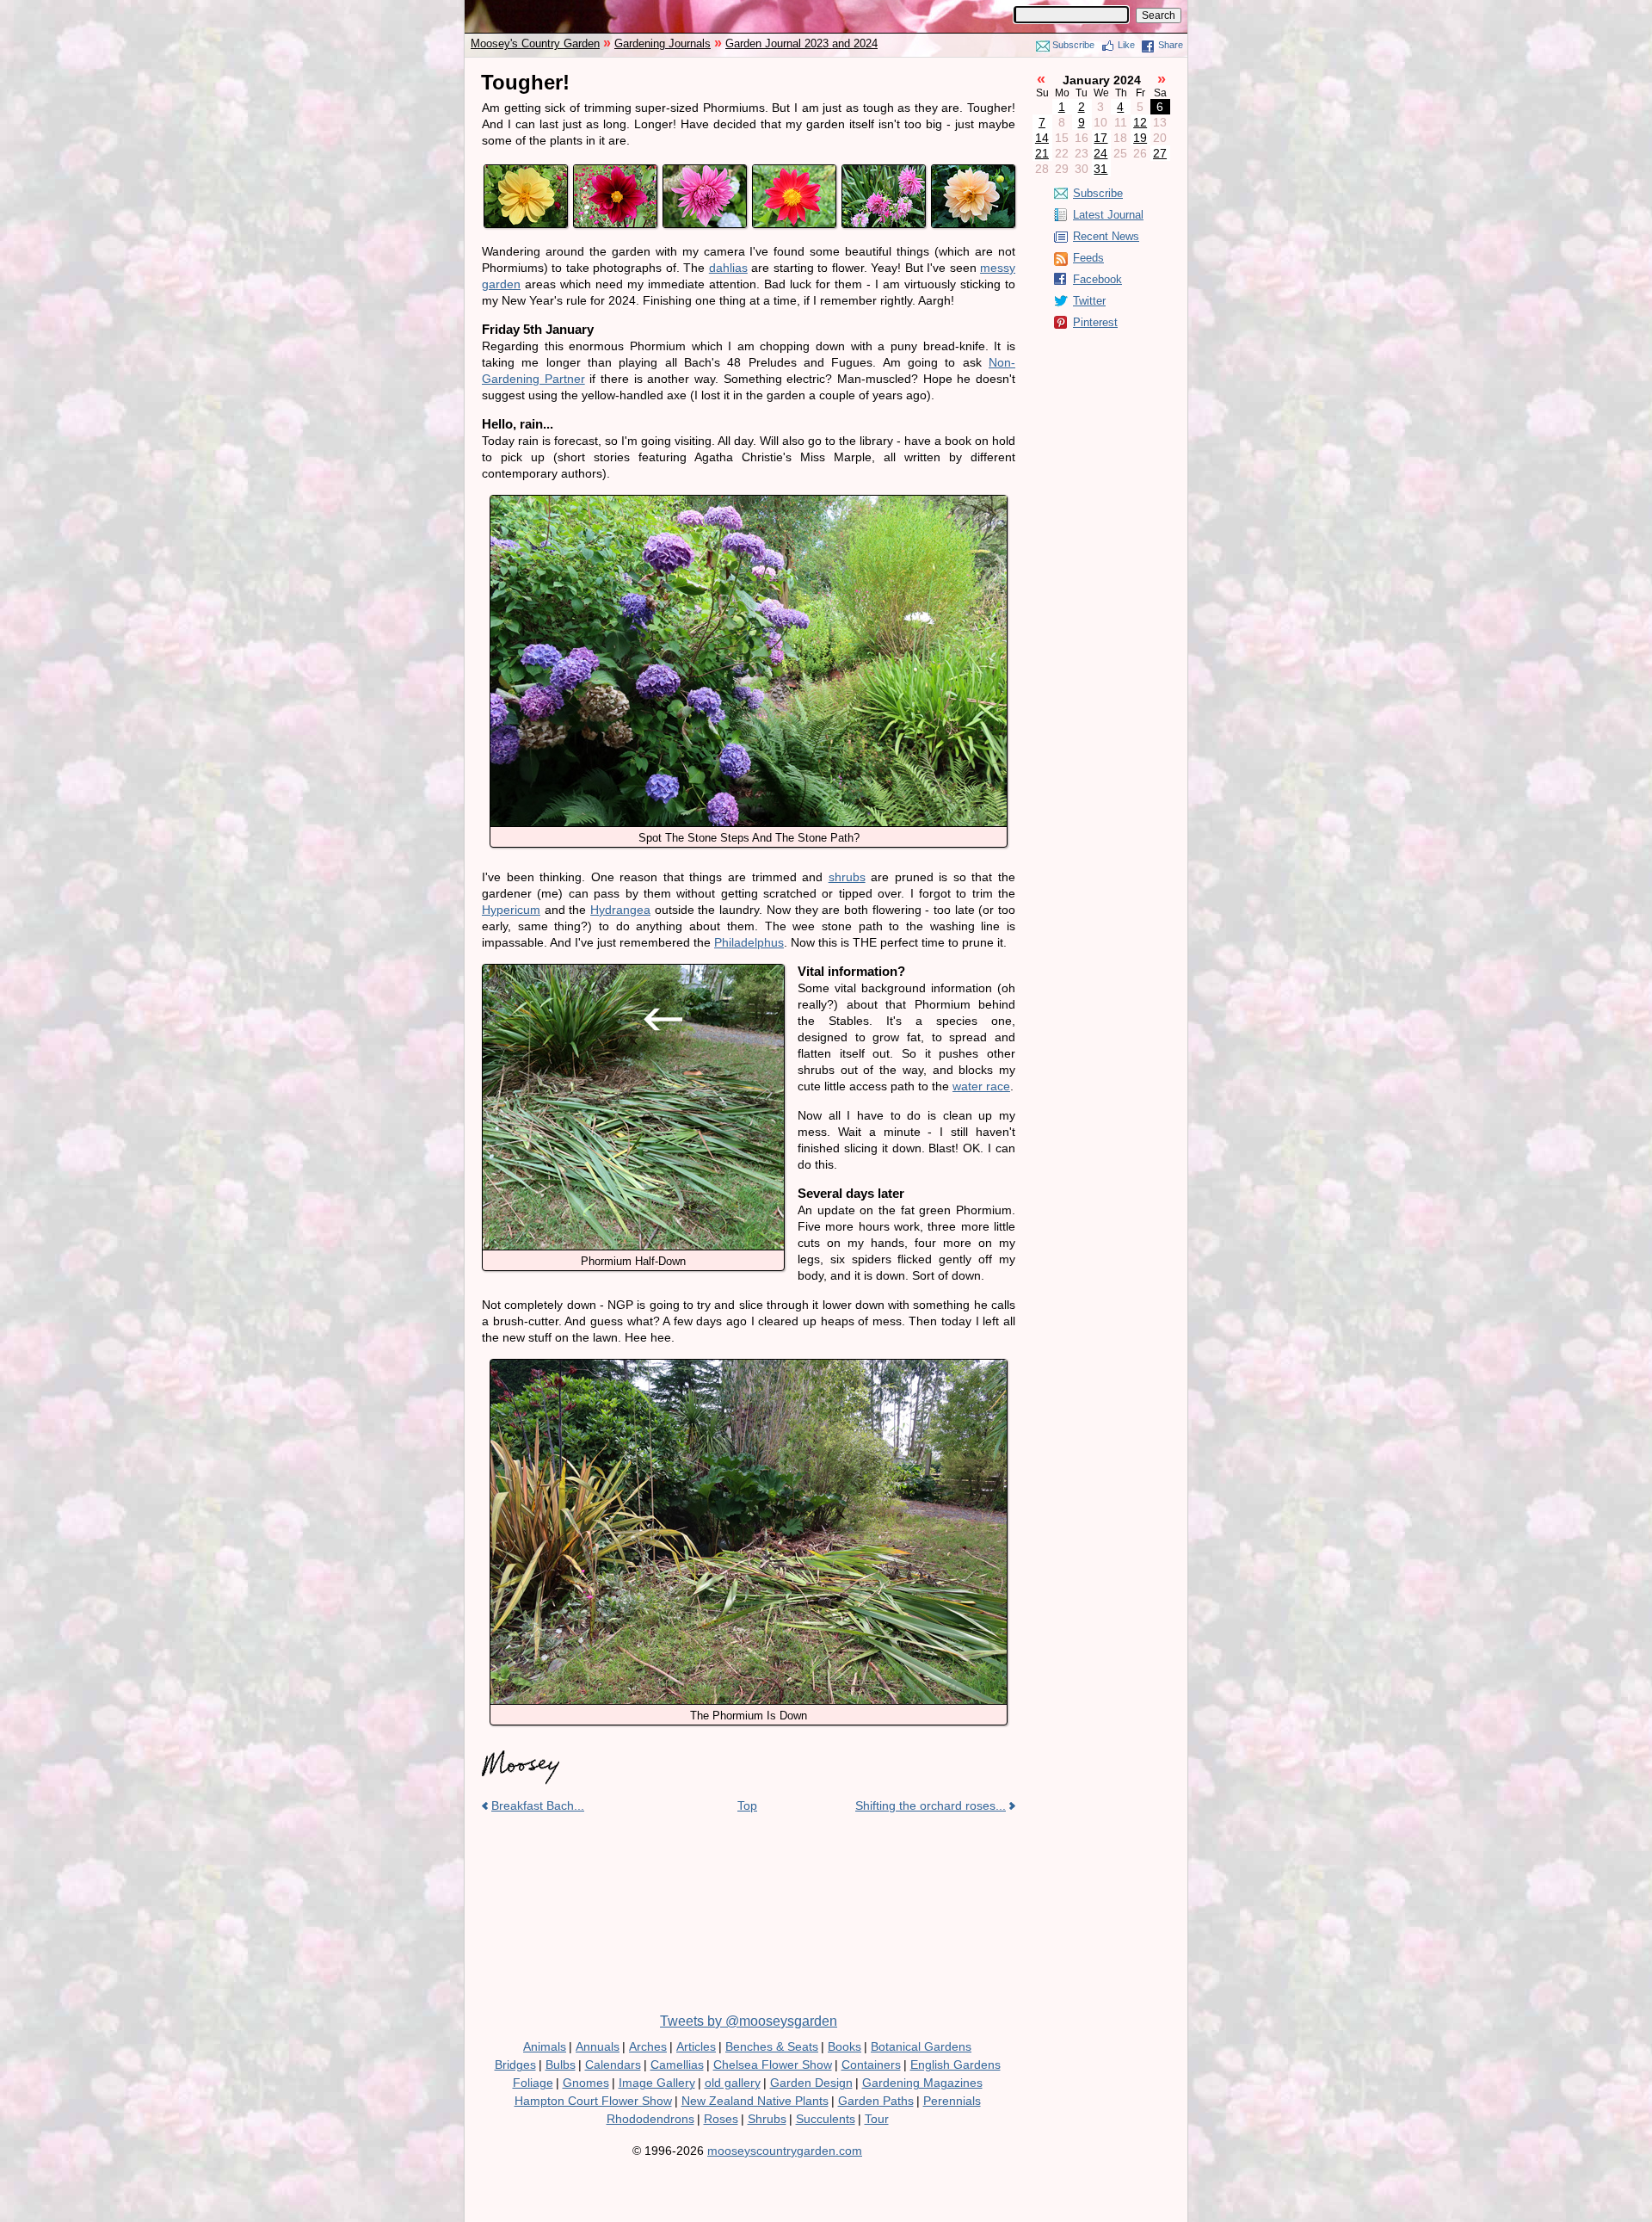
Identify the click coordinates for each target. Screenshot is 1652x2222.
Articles (696, 2046)
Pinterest (1095, 322)
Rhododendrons (650, 2119)
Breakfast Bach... (538, 1805)
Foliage (533, 2083)
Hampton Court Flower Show (593, 2101)
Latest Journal (1108, 215)
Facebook (1097, 279)
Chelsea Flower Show (773, 2065)
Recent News (1106, 236)
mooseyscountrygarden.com (785, 2151)
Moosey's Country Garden (535, 43)
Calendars (613, 2065)
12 (1140, 122)
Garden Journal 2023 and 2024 (801, 43)
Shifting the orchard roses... (931, 1805)
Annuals (598, 2046)
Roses (721, 2119)
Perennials (952, 2101)
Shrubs (767, 2119)
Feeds (1088, 258)
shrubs (847, 877)
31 (1100, 169)
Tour (877, 2119)
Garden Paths (876, 2101)
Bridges (515, 2065)
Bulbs (561, 2065)
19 (1140, 138)
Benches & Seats (772, 2046)
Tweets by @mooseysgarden (749, 2021)
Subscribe (1073, 45)
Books (844, 2046)
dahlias (728, 268)
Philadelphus (749, 942)
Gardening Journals (663, 43)
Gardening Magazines (922, 2083)
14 (1042, 138)
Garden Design (811, 2083)
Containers (871, 2065)
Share (1171, 45)
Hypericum (511, 910)
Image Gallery (657, 2083)
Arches (648, 2046)
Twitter (1089, 301)
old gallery (733, 2083)
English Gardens (955, 2065)
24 (1100, 153)
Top (747, 1805)
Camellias (677, 2065)
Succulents (826, 2119)
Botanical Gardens (921, 2046)
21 (1042, 153)
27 (1160, 153)
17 (1100, 138)
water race (981, 1086)
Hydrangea (620, 910)
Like (1126, 45)
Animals (545, 2046)
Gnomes (586, 2083)
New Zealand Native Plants (755, 2101)
